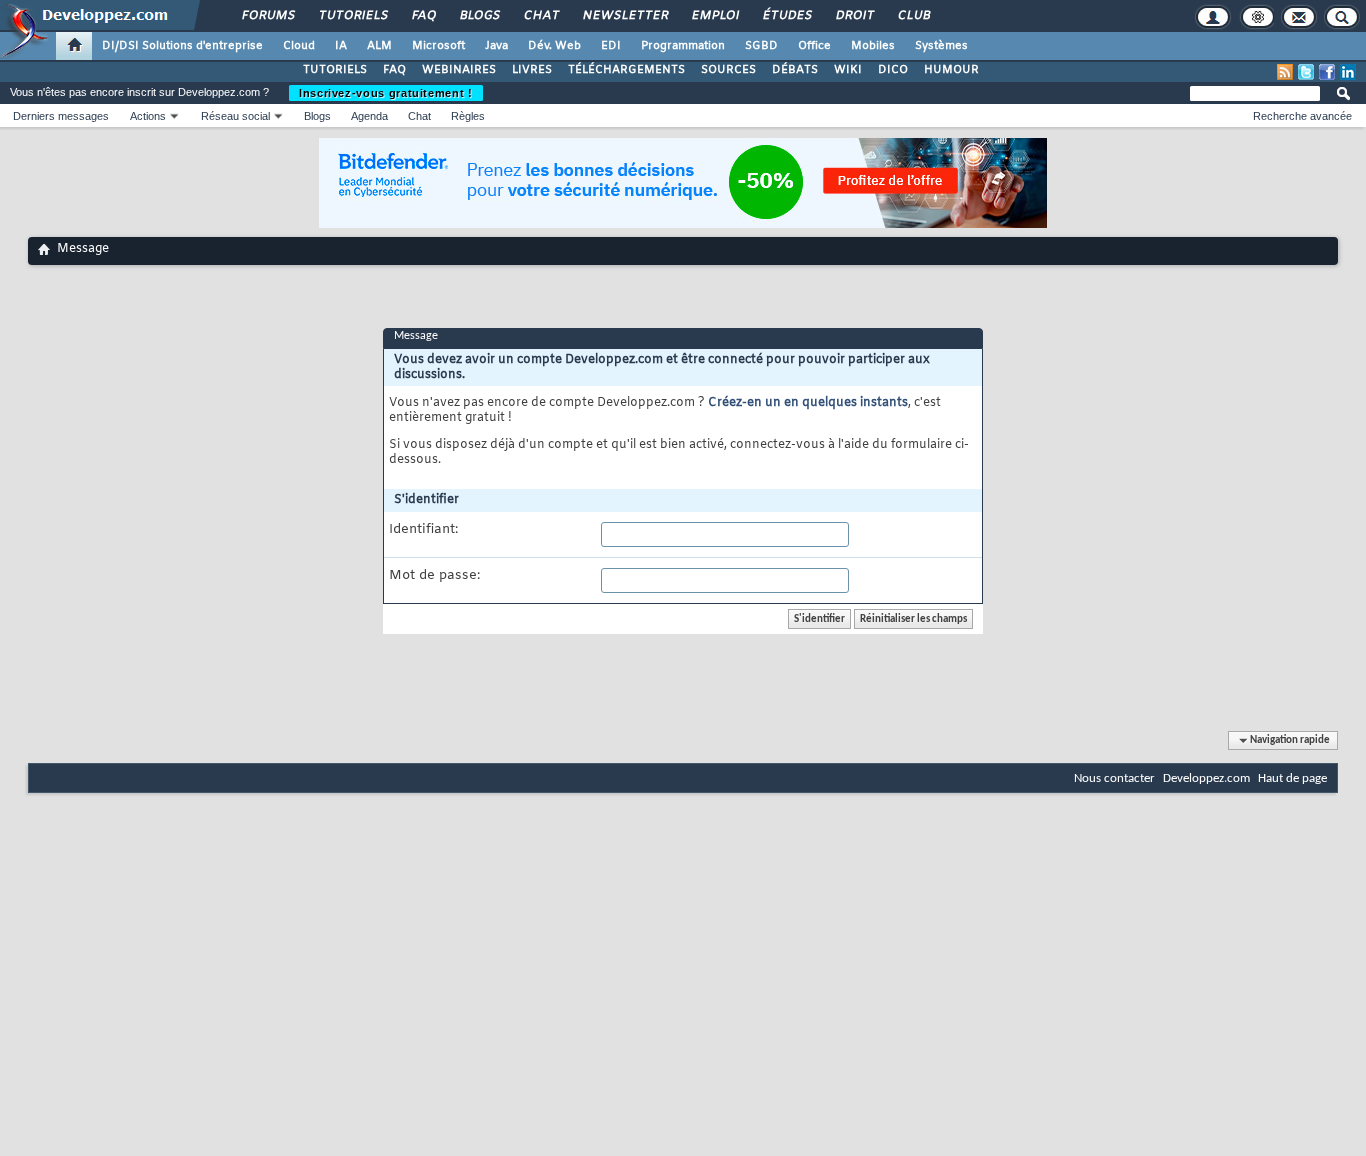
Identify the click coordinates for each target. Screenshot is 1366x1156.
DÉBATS (795, 70)
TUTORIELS (335, 70)
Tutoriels (352, 16)
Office (814, 46)
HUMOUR (951, 70)
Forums (267, 16)
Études (786, 16)
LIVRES (532, 70)
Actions (148, 116)
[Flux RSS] (1285, 72)
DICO (893, 70)
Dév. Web (554, 46)
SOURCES (728, 70)
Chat (540, 16)
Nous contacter (1114, 778)
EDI (611, 46)
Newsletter (624, 16)
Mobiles (873, 46)
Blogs (479, 16)
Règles (468, 116)
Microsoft (438, 46)
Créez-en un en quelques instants (808, 403)
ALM (379, 46)
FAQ (423, 16)
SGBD (761, 46)
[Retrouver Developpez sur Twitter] (1306, 72)
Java (496, 46)
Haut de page (1292, 778)
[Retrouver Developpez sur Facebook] (1327, 72)
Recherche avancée (1302, 116)
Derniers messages (61, 116)
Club (913, 16)
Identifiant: (423, 530)
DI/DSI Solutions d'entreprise (182, 46)
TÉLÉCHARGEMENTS (626, 70)
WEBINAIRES (459, 70)
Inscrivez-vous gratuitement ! (386, 93)
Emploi (714, 16)
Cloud (299, 46)
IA (341, 46)
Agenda (369, 116)
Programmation (683, 46)
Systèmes (941, 46)
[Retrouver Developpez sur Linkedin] (1348, 72)
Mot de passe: (434, 576)
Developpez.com (1206, 778)
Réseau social (235, 116)
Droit (854, 16)
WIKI (848, 70)
